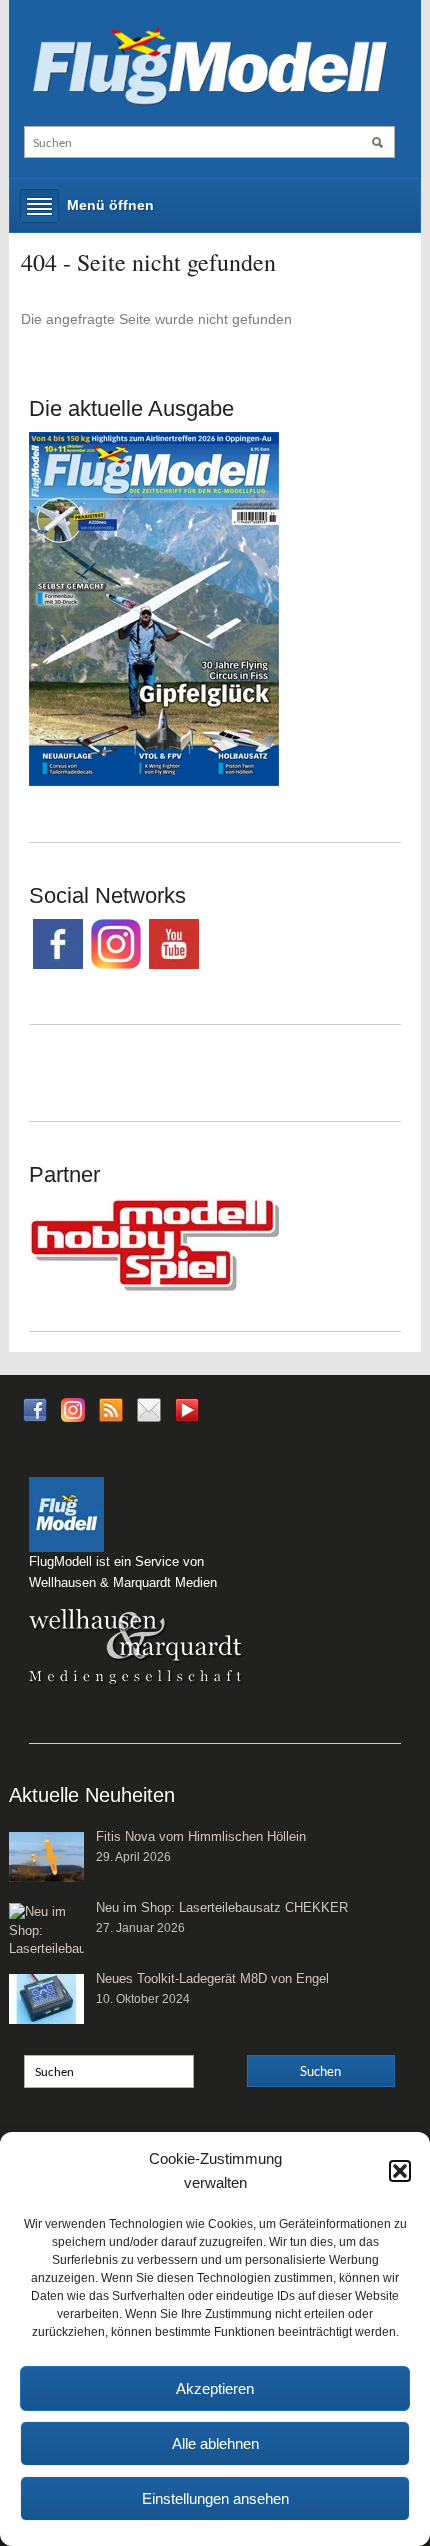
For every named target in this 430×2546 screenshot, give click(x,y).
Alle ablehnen (215, 2443)
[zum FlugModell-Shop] (154, 608)
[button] (400, 2171)
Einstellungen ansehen (215, 2498)
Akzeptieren (215, 2388)
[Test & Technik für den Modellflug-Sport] (210, 64)
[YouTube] (187, 1415)
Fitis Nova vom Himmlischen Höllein (201, 1836)
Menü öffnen (110, 205)
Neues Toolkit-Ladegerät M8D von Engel (212, 1978)
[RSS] (111, 1408)
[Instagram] (73, 1408)
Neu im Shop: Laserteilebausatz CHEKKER (222, 1907)
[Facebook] (35, 1408)
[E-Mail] (149, 1408)
